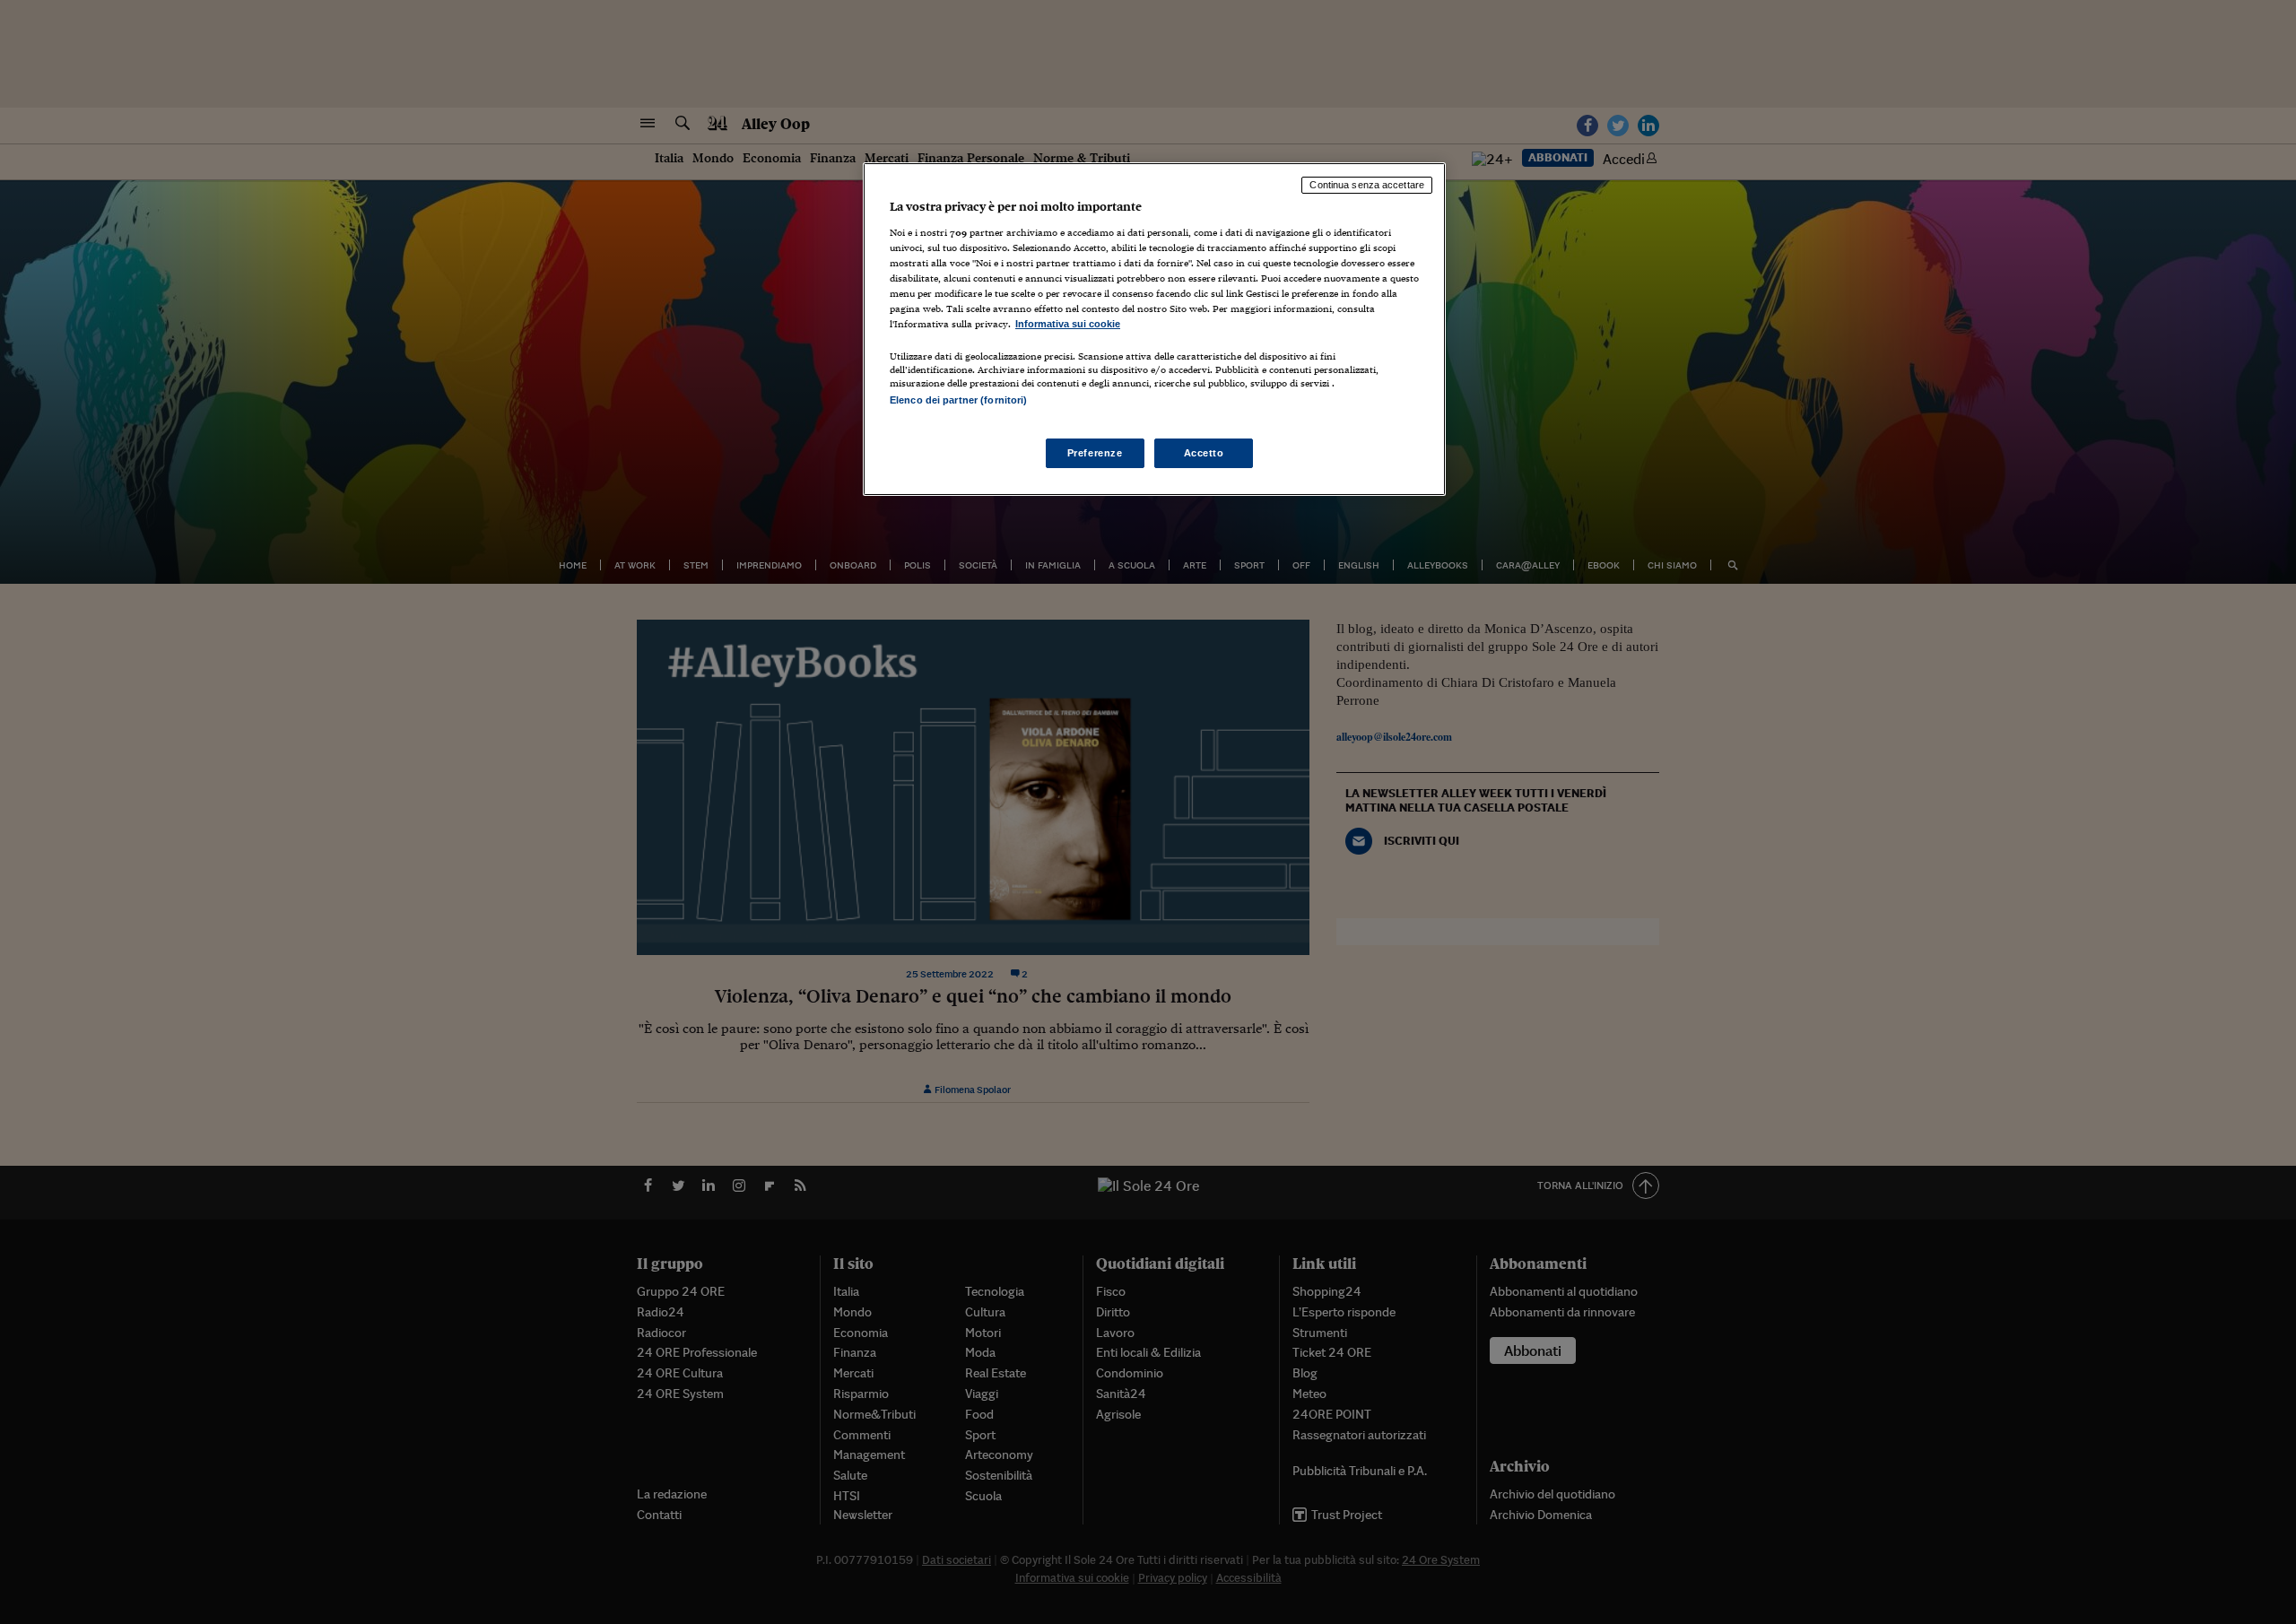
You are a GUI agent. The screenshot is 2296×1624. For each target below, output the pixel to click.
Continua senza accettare (1367, 185)
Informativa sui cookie (1068, 324)
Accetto (1204, 453)
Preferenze (1095, 453)
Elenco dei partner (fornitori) (958, 400)
